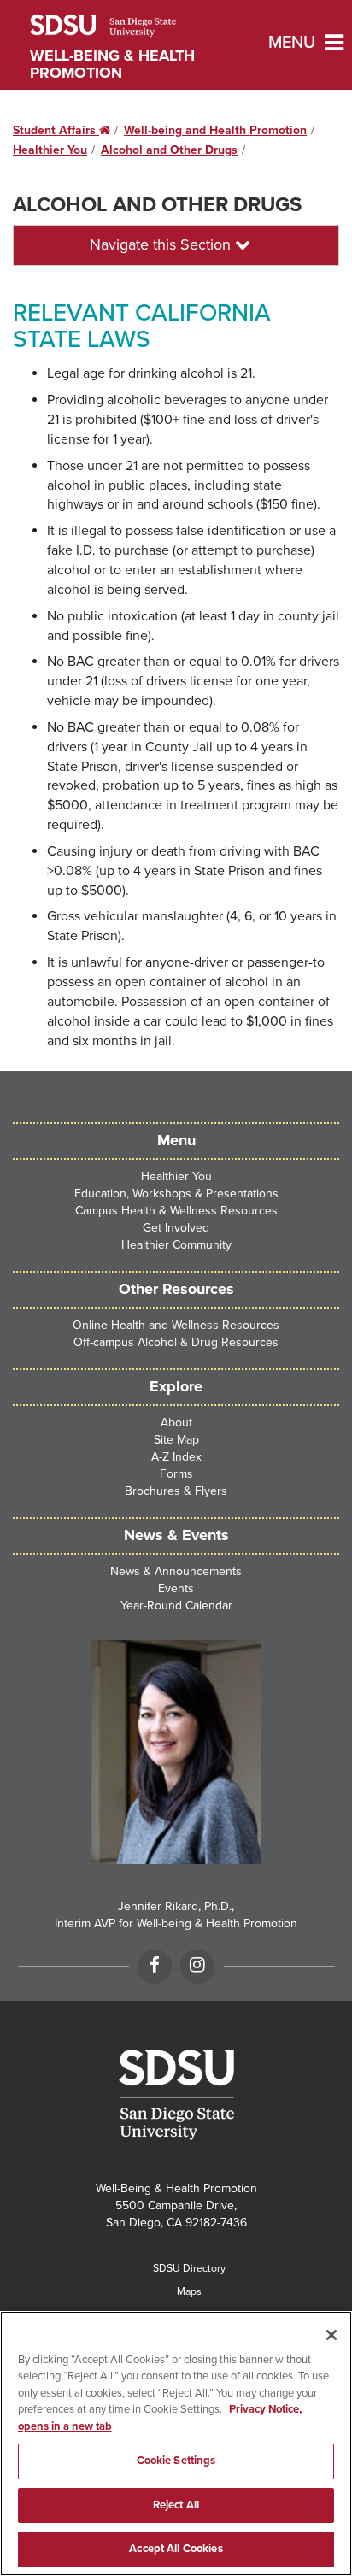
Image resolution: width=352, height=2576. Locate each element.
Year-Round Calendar (176, 1606)
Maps (189, 2291)
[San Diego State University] (176, 2095)
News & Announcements (176, 1571)
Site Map (176, 1440)
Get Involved (176, 1228)
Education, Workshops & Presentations (176, 1194)
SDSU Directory (189, 2268)
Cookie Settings (176, 2461)
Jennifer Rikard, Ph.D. (175, 1906)
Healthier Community (176, 1245)
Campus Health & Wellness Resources (176, 1211)
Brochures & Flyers (176, 1491)
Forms (176, 1474)
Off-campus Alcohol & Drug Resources (176, 1342)
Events (176, 1588)
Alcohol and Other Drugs (169, 150)
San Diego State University (126, 26)
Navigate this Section (162, 244)
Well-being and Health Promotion (215, 130)
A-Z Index (176, 1457)
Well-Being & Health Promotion (112, 64)
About (176, 1423)
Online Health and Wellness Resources (176, 1325)
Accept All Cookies (176, 2549)
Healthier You (50, 150)
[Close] (331, 2335)
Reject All (176, 2505)
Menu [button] (278, 43)
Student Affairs (62, 130)
